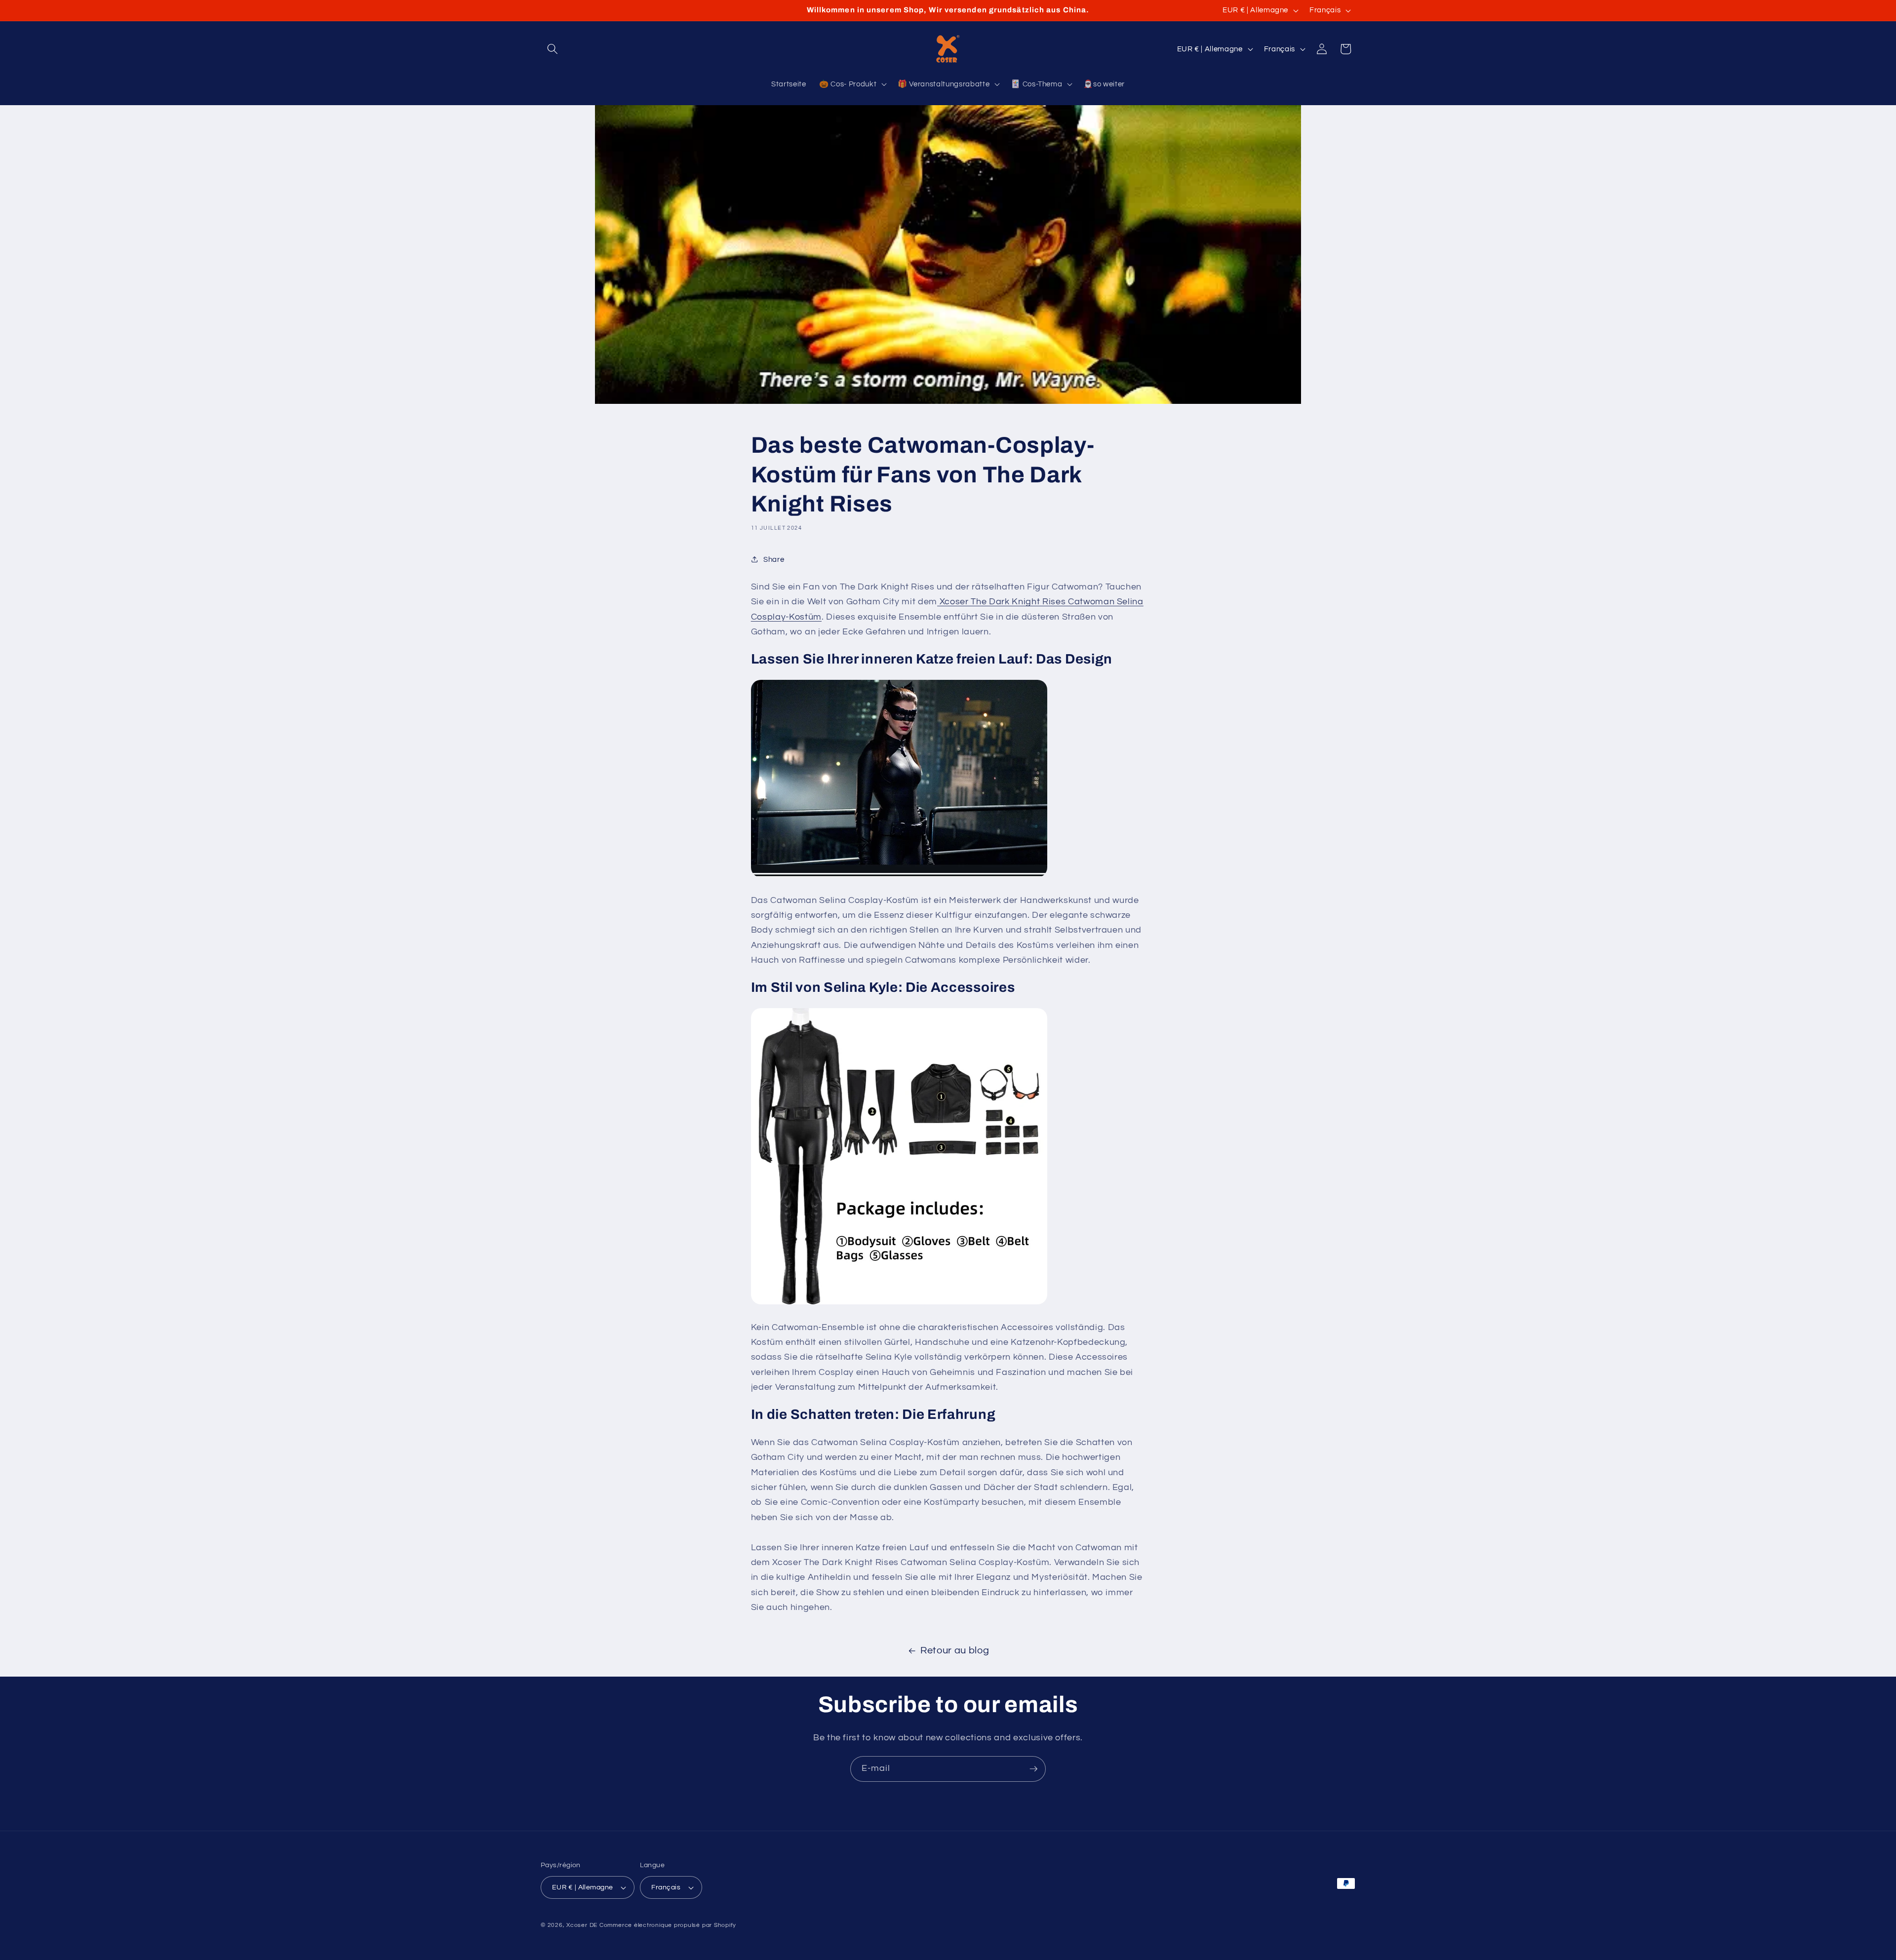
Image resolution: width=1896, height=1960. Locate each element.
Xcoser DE (582, 1925)
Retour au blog (955, 1650)
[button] (553, 49)
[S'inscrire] (1033, 1769)
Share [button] (774, 559)
